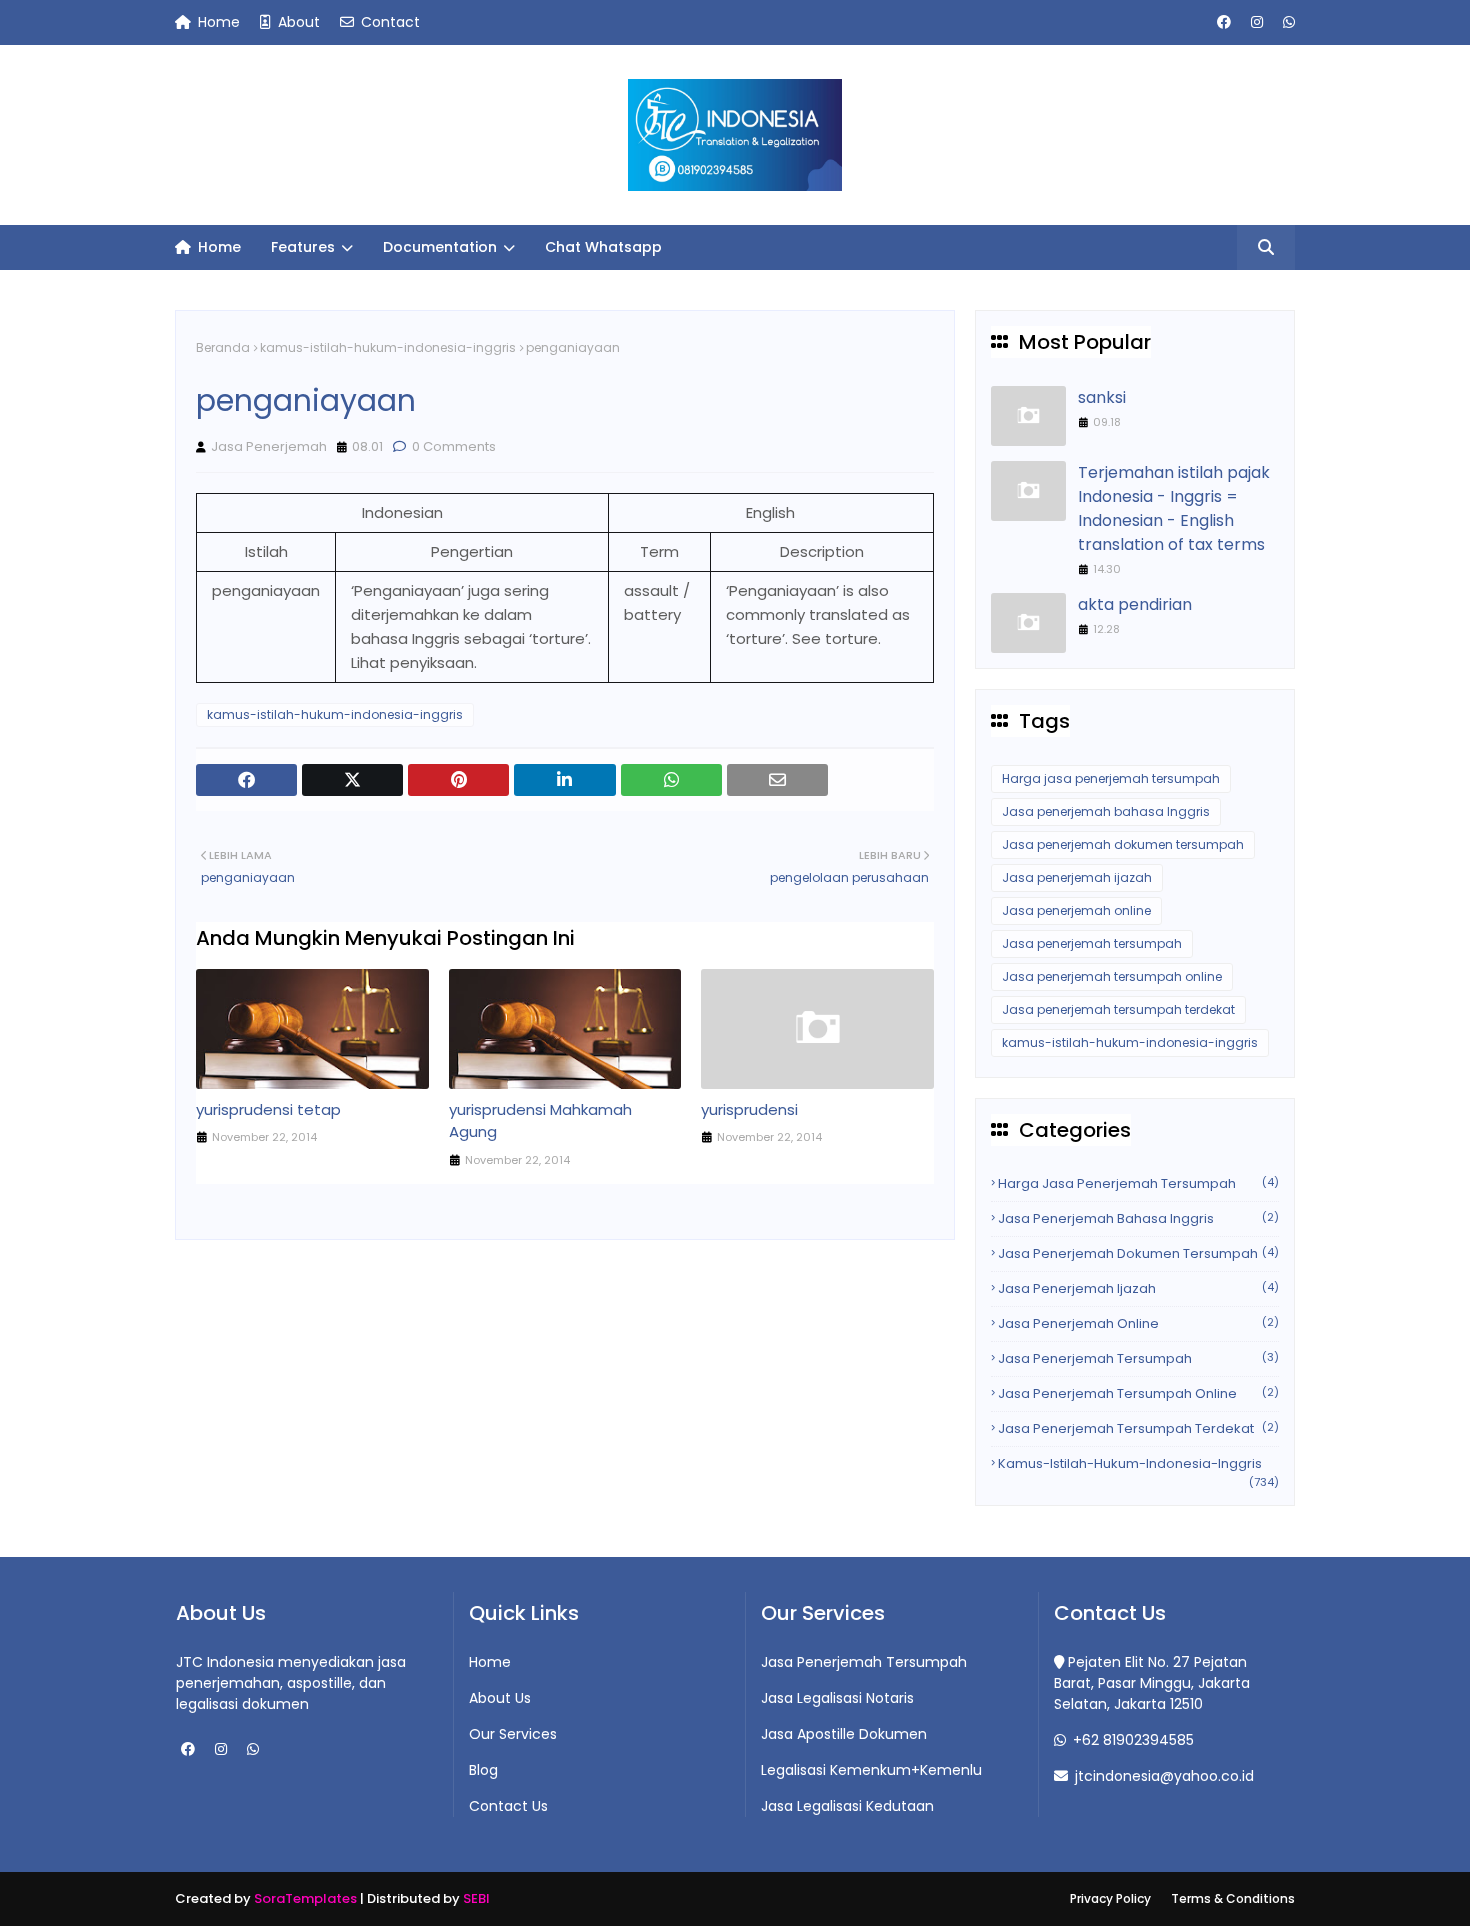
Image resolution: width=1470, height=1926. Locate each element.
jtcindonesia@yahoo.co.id (1162, 1776)
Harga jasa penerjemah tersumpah (1111, 778)
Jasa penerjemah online (1076, 910)
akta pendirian (1135, 604)
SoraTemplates (305, 1898)
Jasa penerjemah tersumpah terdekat (1118, 1009)
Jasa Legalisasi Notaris (837, 1698)
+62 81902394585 (1131, 1740)
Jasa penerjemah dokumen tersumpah (1123, 844)
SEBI (476, 1898)
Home (217, 22)
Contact (388, 22)
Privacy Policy (1110, 1898)
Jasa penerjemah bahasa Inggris (1106, 811)
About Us (500, 1698)
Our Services (513, 1734)
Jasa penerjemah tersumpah (1092, 943)
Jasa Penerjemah (269, 446)
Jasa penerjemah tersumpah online (1112, 976)
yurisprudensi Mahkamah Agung (540, 1121)
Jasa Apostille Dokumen (844, 1734)
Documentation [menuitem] (440, 247)
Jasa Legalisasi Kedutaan (847, 1806)
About (297, 22)
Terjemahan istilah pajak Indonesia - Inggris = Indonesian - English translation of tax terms (1174, 508)
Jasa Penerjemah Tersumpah (864, 1662)
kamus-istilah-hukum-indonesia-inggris (388, 347)
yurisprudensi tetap (268, 1109)
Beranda (223, 347)
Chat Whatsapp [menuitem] (603, 247)
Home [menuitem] (217, 247)
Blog (483, 1770)
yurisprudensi (749, 1109)
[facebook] (1224, 22)
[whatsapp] (1286, 22)
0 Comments (452, 446)
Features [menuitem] (303, 247)
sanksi (1102, 397)
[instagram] (1257, 22)
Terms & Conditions (1233, 1898)
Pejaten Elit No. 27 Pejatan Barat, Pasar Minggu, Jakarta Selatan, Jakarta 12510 (1152, 1683)
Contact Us (508, 1806)
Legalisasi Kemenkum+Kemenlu (871, 1770)
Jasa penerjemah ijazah (1077, 877)
